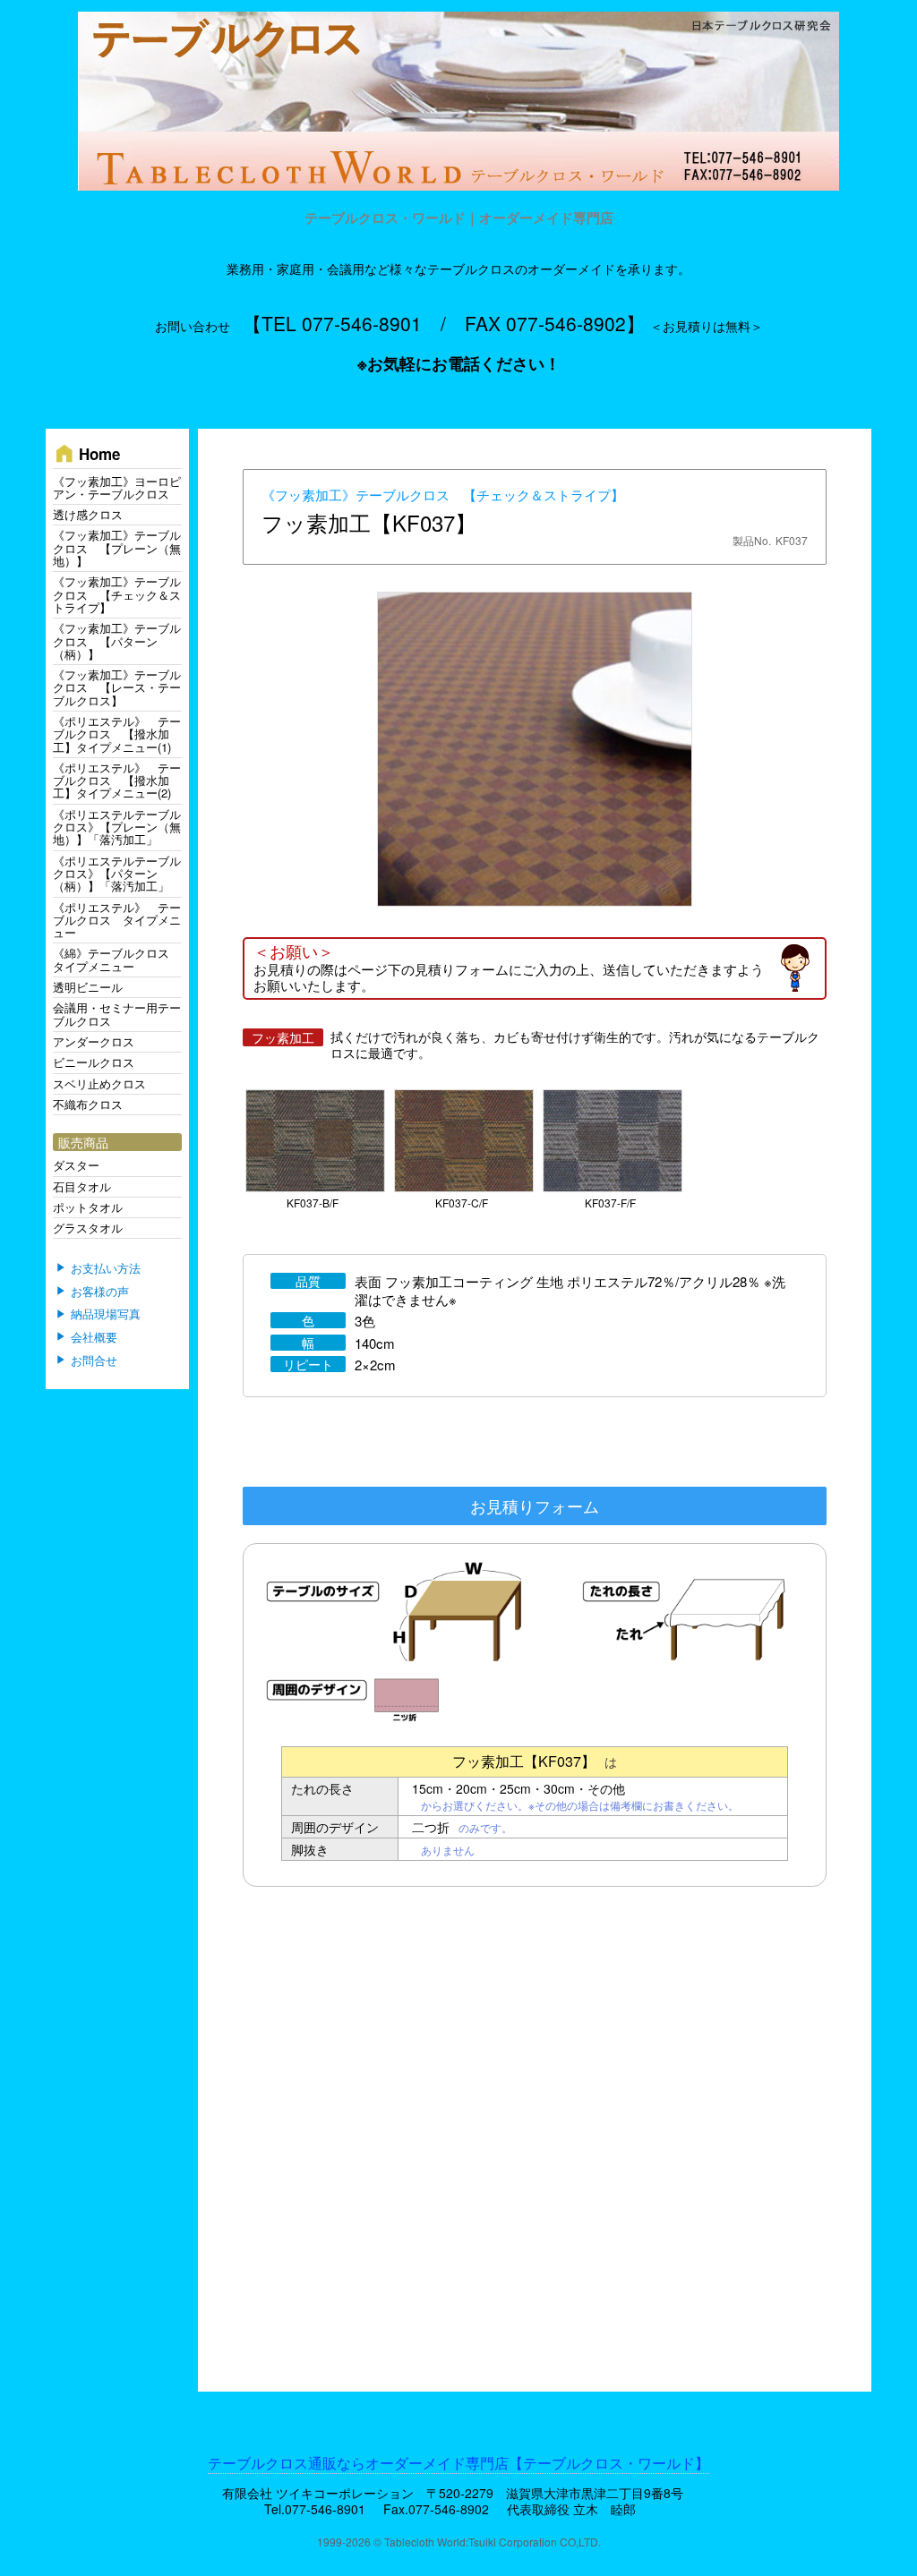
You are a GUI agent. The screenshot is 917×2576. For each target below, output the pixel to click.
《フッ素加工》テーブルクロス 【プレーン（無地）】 (117, 548)
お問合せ (94, 1361)
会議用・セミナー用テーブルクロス (117, 1014)
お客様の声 (100, 1292)
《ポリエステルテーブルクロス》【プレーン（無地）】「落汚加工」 (117, 827)
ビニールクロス (94, 1062)
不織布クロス (88, 1104)
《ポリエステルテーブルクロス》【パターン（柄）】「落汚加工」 (117, 874)
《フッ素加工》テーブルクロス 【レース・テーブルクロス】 (117, 687)
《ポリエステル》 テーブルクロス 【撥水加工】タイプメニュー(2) (117, 780)
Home (86, 453)
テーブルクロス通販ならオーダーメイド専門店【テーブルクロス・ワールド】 (458, 2463)
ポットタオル (88, 1207)
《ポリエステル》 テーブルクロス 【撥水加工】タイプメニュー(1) (117, 734)
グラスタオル (88, 1228)
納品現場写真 (106, 1315)
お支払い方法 (106, 1268)
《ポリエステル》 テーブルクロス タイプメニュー (117, 920)
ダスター (76, 1165)
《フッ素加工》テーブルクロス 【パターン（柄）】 (117, 641)
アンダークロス (94, 1041)
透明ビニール (88, 987)
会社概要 (94, 1337)
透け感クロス (88, 514)
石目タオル (82, 1186)
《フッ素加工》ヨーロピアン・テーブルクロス (117, 487)
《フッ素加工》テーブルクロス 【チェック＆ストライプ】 (443, 495)
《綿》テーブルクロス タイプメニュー (117, 959)
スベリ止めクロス (99, 1083)
